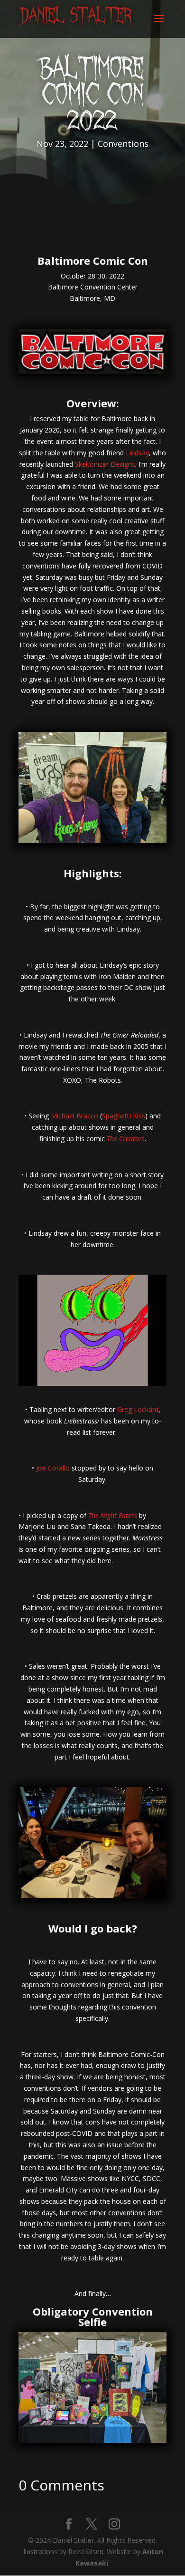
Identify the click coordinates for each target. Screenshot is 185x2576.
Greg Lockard (138, 1409)
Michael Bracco (74, 1116)
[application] (92, 1330)
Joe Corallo (53, 1468)
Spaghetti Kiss (124, 1116)
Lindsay (137, 453)
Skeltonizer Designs (105, 464)
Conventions (123, 144)
